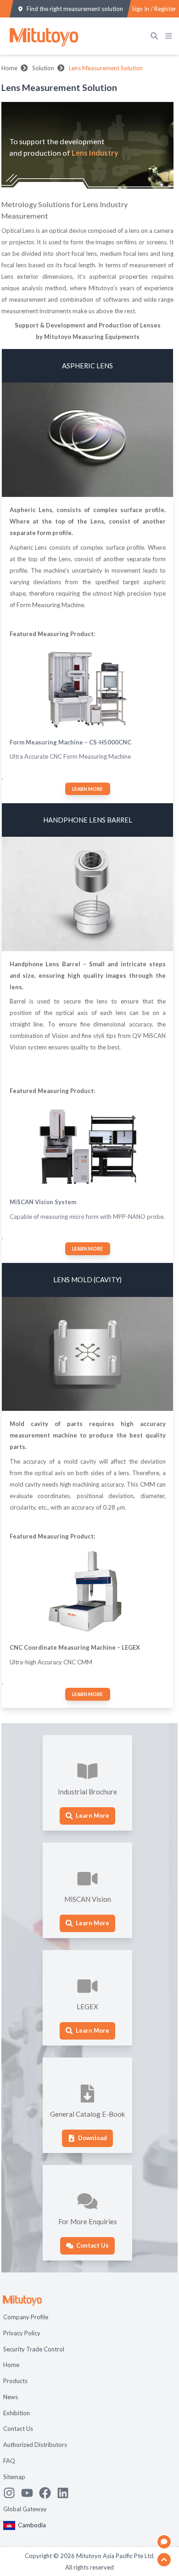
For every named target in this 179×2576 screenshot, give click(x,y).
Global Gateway (25, 2509)
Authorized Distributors (35, 2445)
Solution (43, 68)
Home (9, 68)
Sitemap (14, 2477)
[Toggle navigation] (170, 36)
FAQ (9, 2461)
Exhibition (17, 2413)
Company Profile (26, 2317)
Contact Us (18, 2429)
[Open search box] (156, 36)
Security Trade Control (34, 2349)
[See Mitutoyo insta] (12, 2493)
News (11, 2397)
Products (15, 2381)
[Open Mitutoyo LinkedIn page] (66, 2493)
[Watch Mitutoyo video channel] (30, 2493)
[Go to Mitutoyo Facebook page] (48, 2493)
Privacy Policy (22, 2333)
